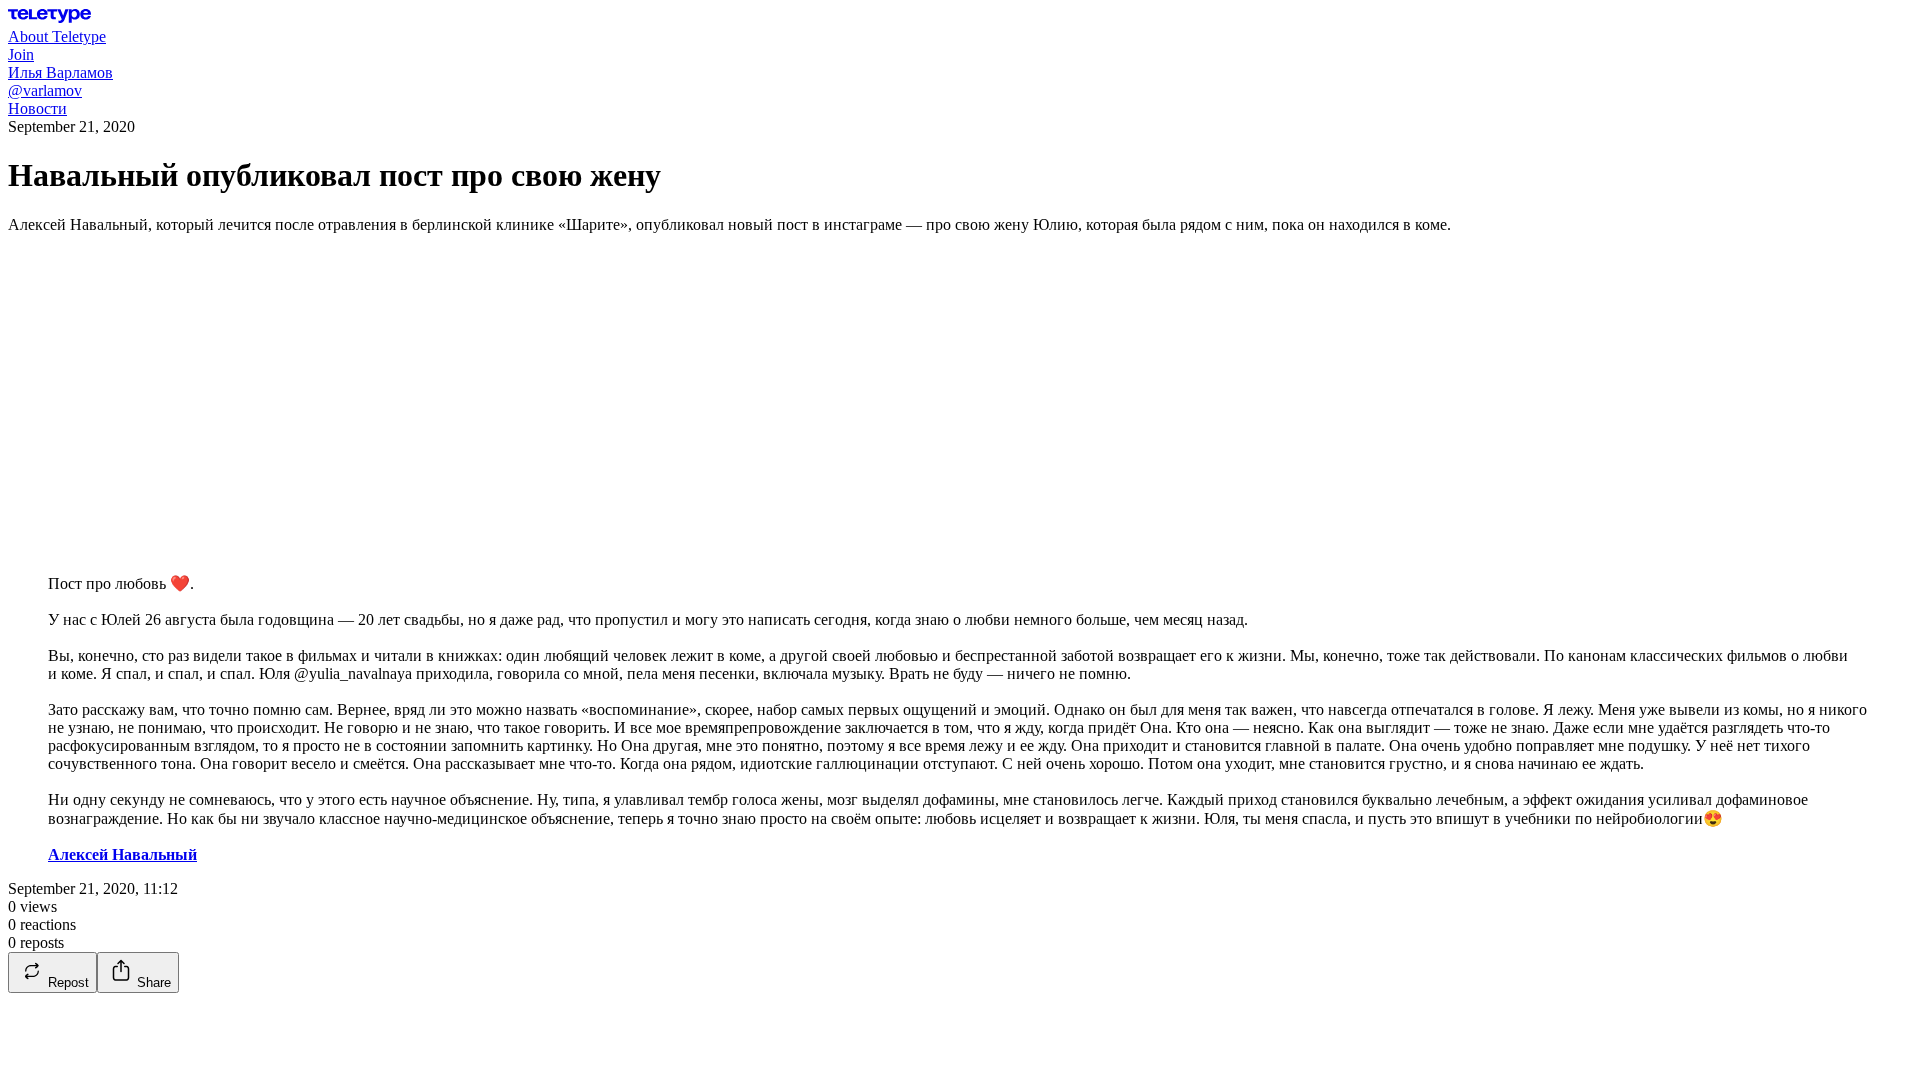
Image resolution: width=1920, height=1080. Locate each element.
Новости (37, 108)
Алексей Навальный (122, 854)
